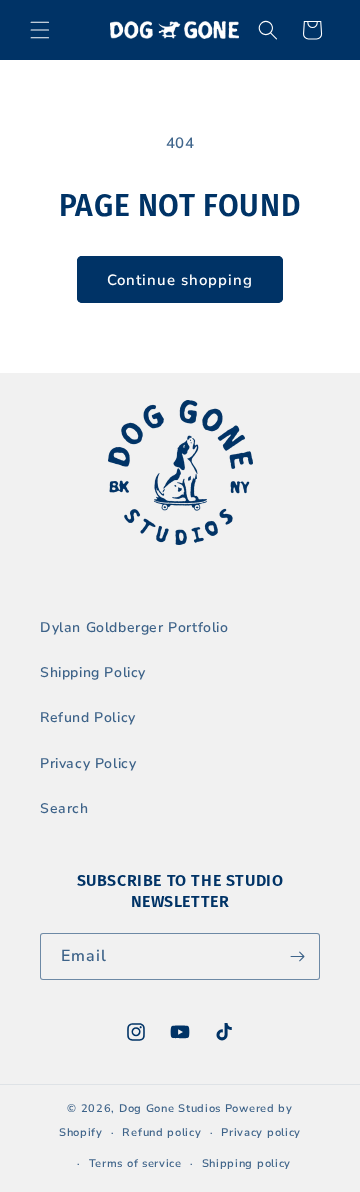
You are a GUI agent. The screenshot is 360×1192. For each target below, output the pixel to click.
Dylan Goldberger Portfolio (134, 627)
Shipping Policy (93, 672)
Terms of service (135, 1163)
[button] (40, 30)
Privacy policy (261, 1132)
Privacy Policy (88, 763)
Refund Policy (88, 717)
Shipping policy (247, 1163)
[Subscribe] (297, 956)
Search (64, 808)
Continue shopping (180, 280)
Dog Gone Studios (170, 1108)
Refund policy (161, 1132)
